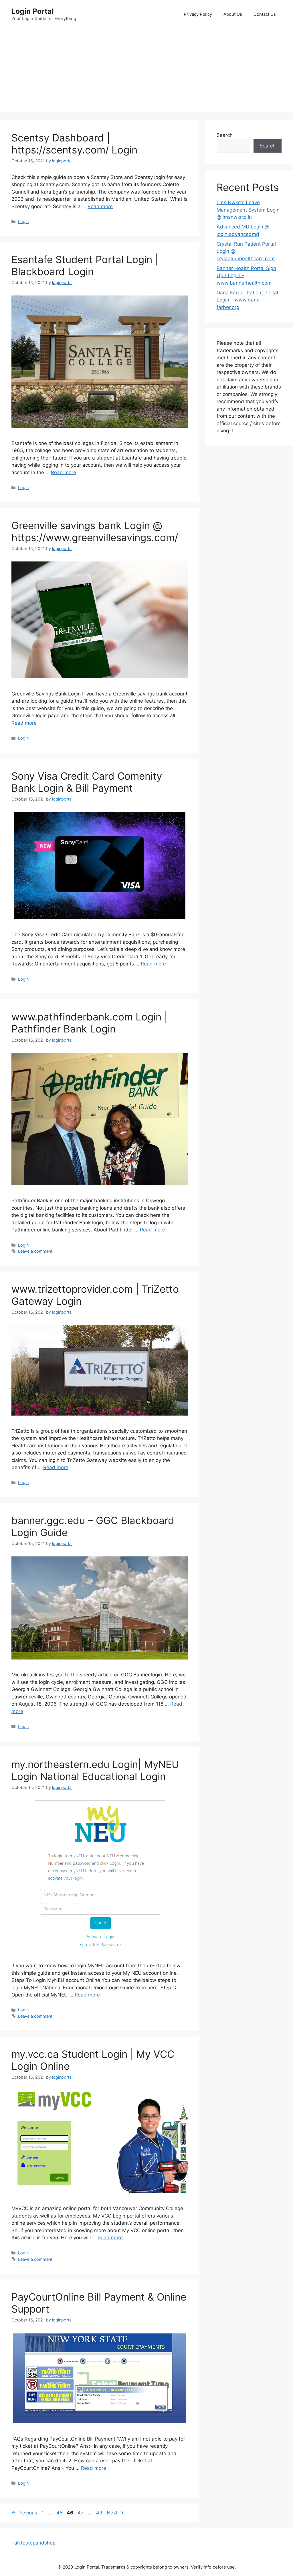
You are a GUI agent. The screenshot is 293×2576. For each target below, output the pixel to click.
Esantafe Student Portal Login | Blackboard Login (85, 265)
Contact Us (265, 14)
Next (115, 2513)
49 (100, 2513)
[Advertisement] (146, 72)
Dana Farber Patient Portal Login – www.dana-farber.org (247, 300)
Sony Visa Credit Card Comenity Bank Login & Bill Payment (87, 782)
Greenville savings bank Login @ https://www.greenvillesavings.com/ (95, 531)
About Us (233, 14)
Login (23, 221)
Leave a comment (35, 1251)
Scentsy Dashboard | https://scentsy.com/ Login (74, 144)
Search (225, 135)
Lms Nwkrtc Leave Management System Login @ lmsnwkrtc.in (248, 210)
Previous (24, 2513)
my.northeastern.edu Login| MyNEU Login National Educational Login (95, 1770)
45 (60, 2513)
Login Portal (33, 11)
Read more (100, 206)
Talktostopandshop (33, 2543)
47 (81, 2513)
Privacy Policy (198, 14)
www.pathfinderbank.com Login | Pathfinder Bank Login (89, 1023)
